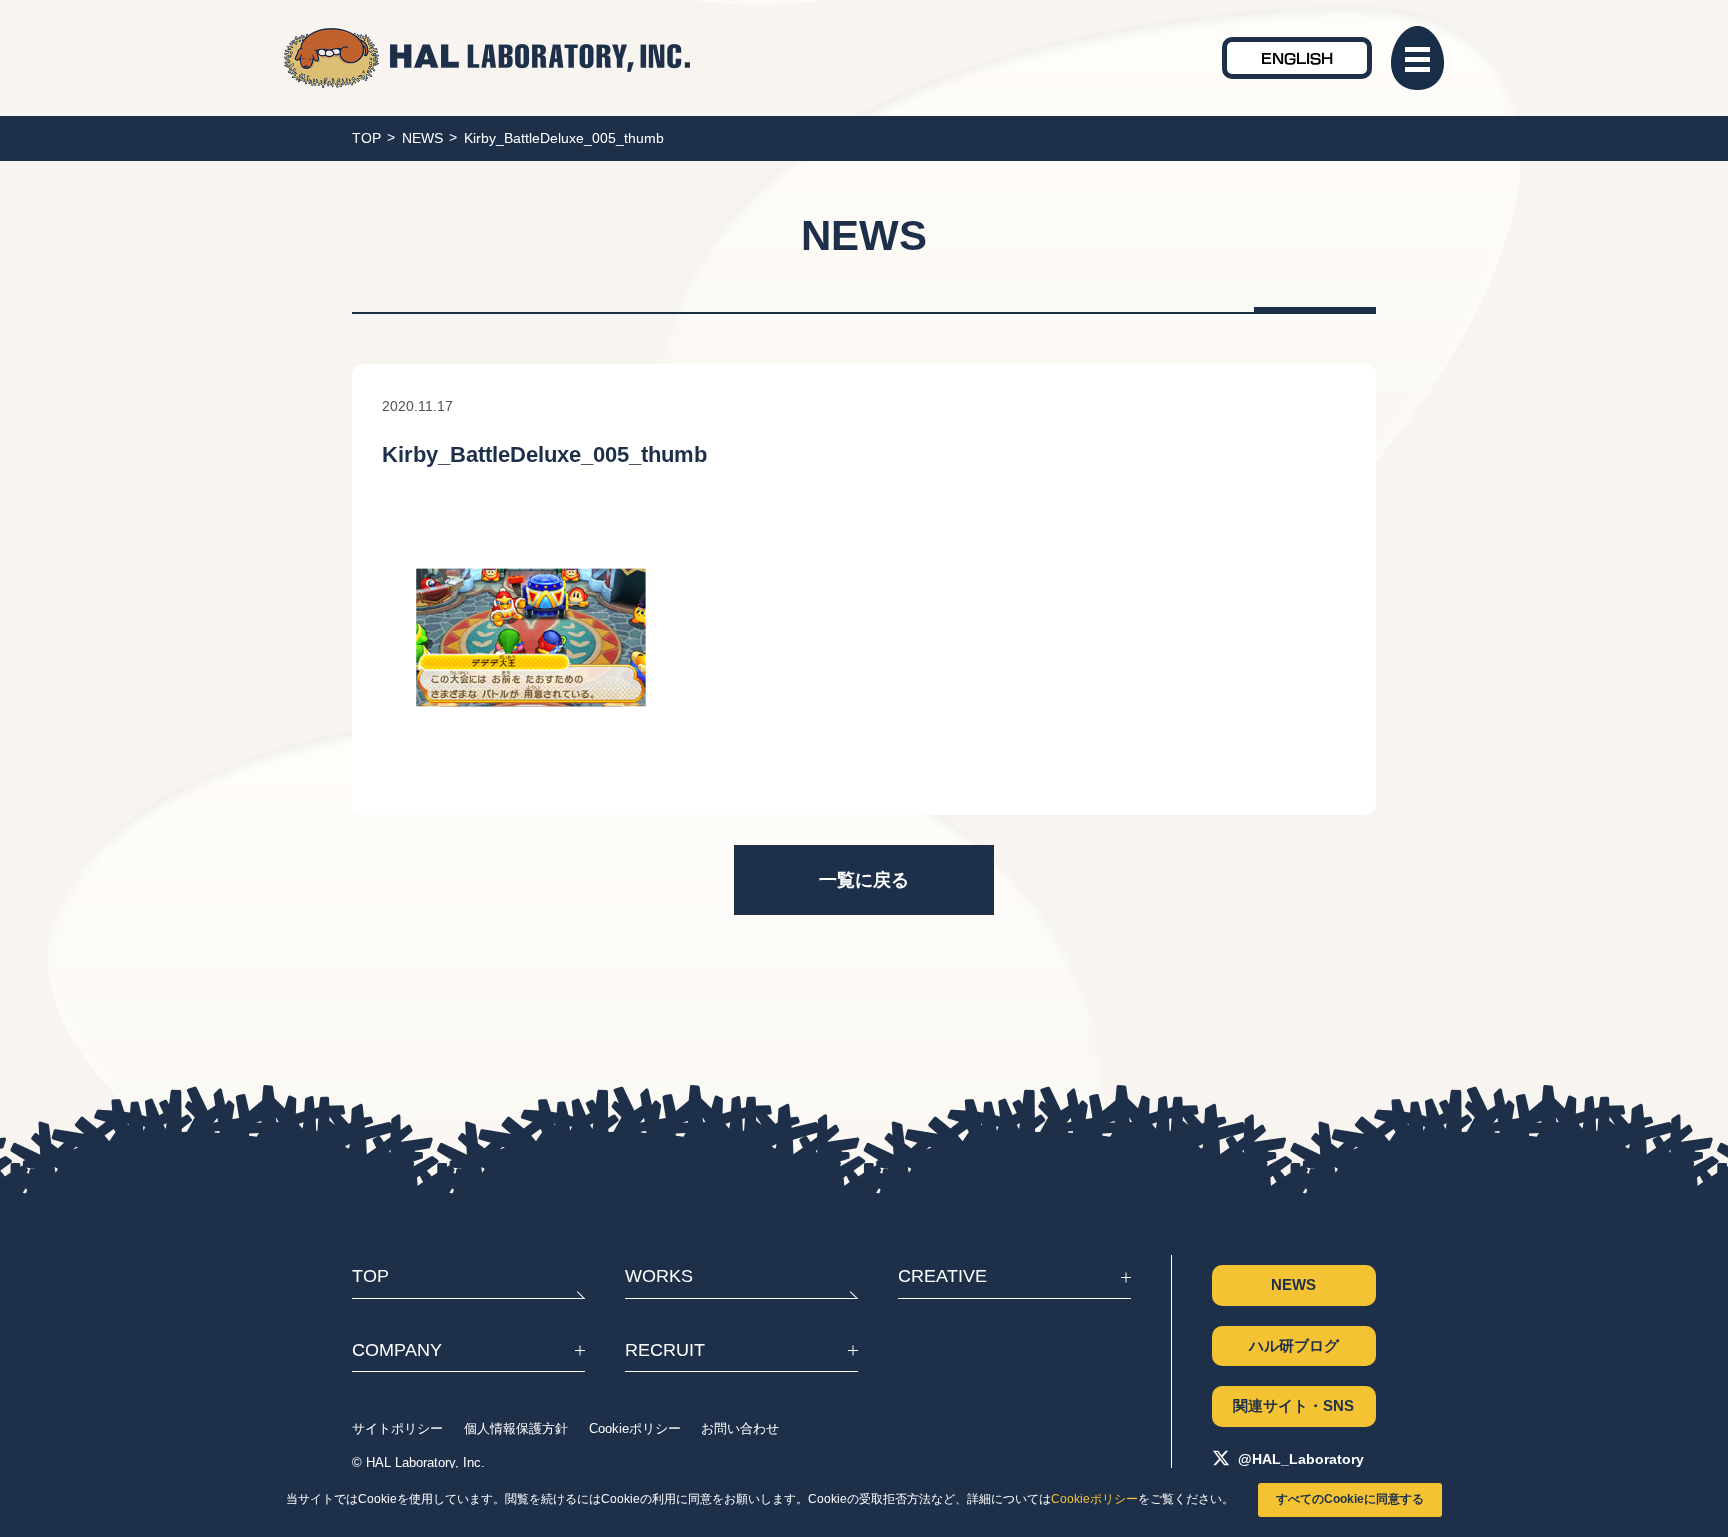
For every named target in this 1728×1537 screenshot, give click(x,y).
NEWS (422, 138)
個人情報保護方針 (516, 1429)
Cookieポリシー (1094, 1499)
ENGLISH (1297, 57)
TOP (366, 138)
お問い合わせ (740, 1429)
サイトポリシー (397, 1429)
